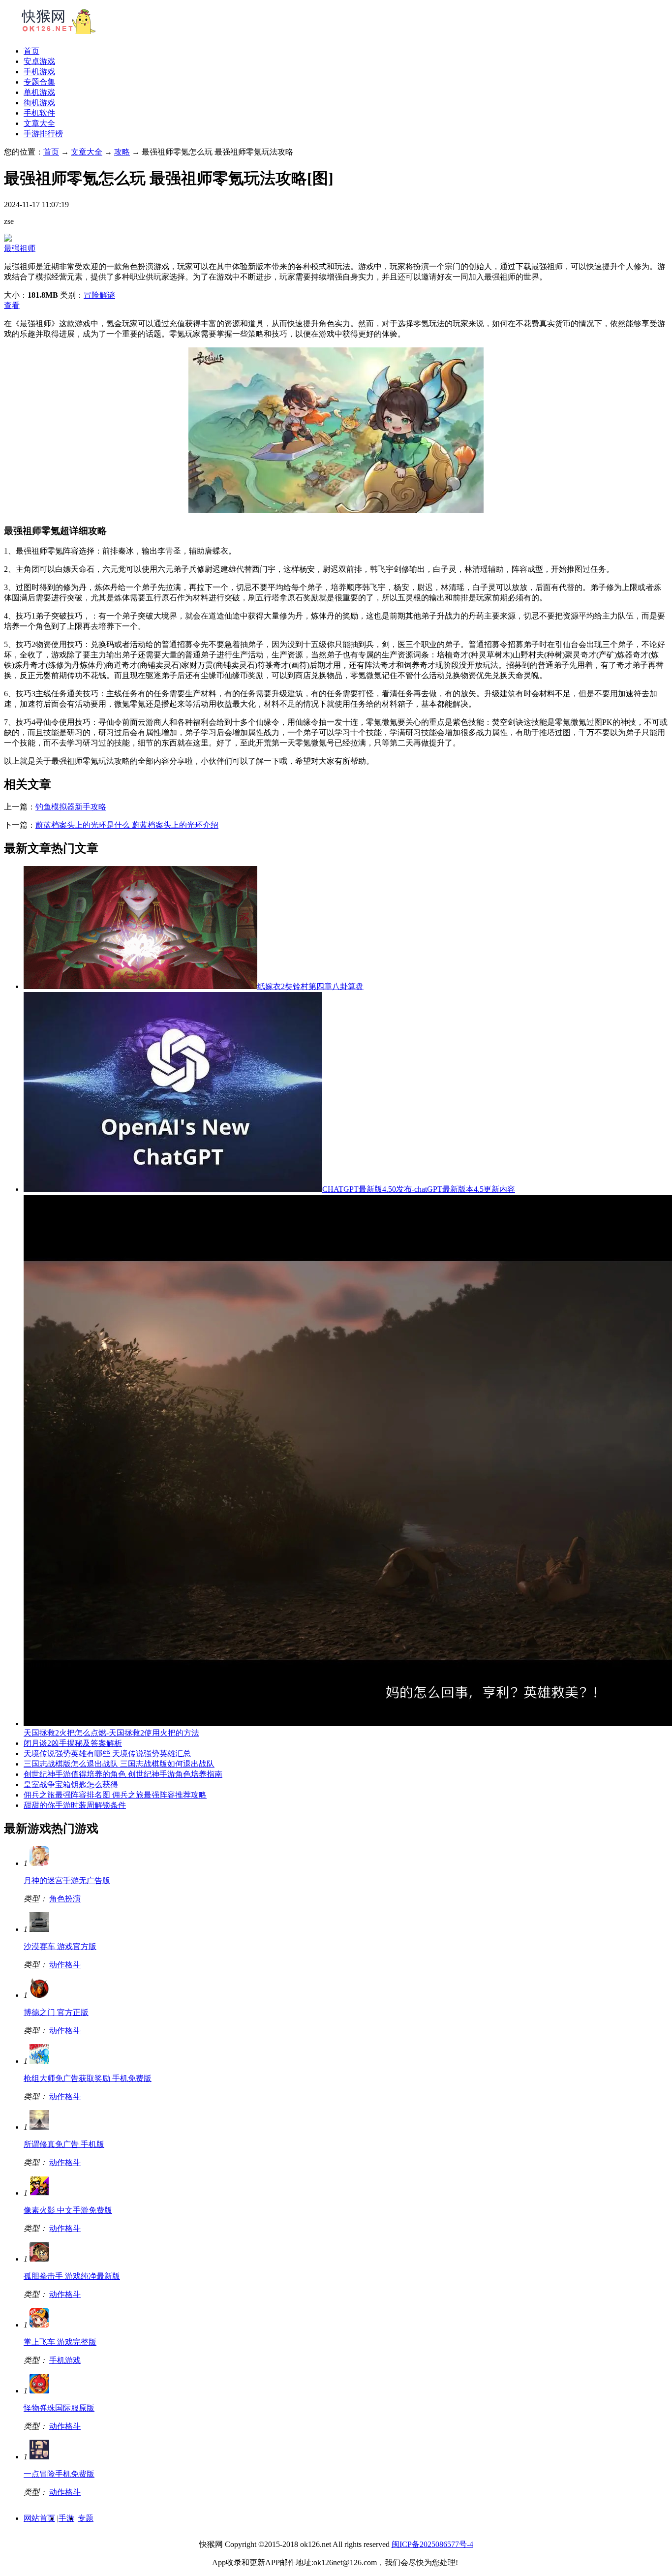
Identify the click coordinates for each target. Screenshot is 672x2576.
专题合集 (39, 82)
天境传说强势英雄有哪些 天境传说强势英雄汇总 (107, 1754)
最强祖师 (20, 248)
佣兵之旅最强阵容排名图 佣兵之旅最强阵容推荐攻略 (115, 1795)
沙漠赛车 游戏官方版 (60, 1946)
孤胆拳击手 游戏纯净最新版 (72, 2276)
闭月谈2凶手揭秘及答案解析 (73, 1743)
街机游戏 (39, 103)
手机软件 (39, 113)
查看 (12, 305)
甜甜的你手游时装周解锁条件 (75, 1805)
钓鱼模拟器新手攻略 (71, 807)
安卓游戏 (39, 61)
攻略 (122, 152)
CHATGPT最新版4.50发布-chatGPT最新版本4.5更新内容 (419, 1189)
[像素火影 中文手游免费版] (39, 2193)
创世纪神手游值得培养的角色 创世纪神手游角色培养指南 (123, 1774)
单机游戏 (39, 92)
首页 (31, 51)
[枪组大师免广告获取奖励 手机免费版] (39, 2061)
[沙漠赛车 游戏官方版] (39, 1929)
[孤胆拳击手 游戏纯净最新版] (39, 2259)
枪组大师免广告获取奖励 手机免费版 (88, 2078)
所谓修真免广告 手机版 (64, 2144)
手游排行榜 (43, 134)
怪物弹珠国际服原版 (59, 2408)
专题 (86, 2518)
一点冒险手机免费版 (59, 2474)
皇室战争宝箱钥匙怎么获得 (71, 1785)
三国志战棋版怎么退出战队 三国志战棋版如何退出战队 (119, 1764)
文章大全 (39, 123)
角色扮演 (65, 1899)
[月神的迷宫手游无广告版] (39, 1863)
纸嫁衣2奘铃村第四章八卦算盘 (310, 986)
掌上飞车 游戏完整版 (60, 2342)
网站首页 (39, 2518)
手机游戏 (39, 72)
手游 (66, 2518)
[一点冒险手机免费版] (39, 2457)
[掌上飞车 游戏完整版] (39, 2325)
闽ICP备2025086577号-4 (432, 2544)
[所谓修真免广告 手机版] (39, 2127)
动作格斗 (65, 1965)
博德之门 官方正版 (56, 2012)
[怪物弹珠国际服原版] (39, 2391)
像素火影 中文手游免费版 (68, 2210)
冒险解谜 (99, 295)
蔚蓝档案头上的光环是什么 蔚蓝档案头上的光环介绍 (127, 825)
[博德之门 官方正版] (39, 1995)
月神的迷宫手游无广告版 (67, 1880)
